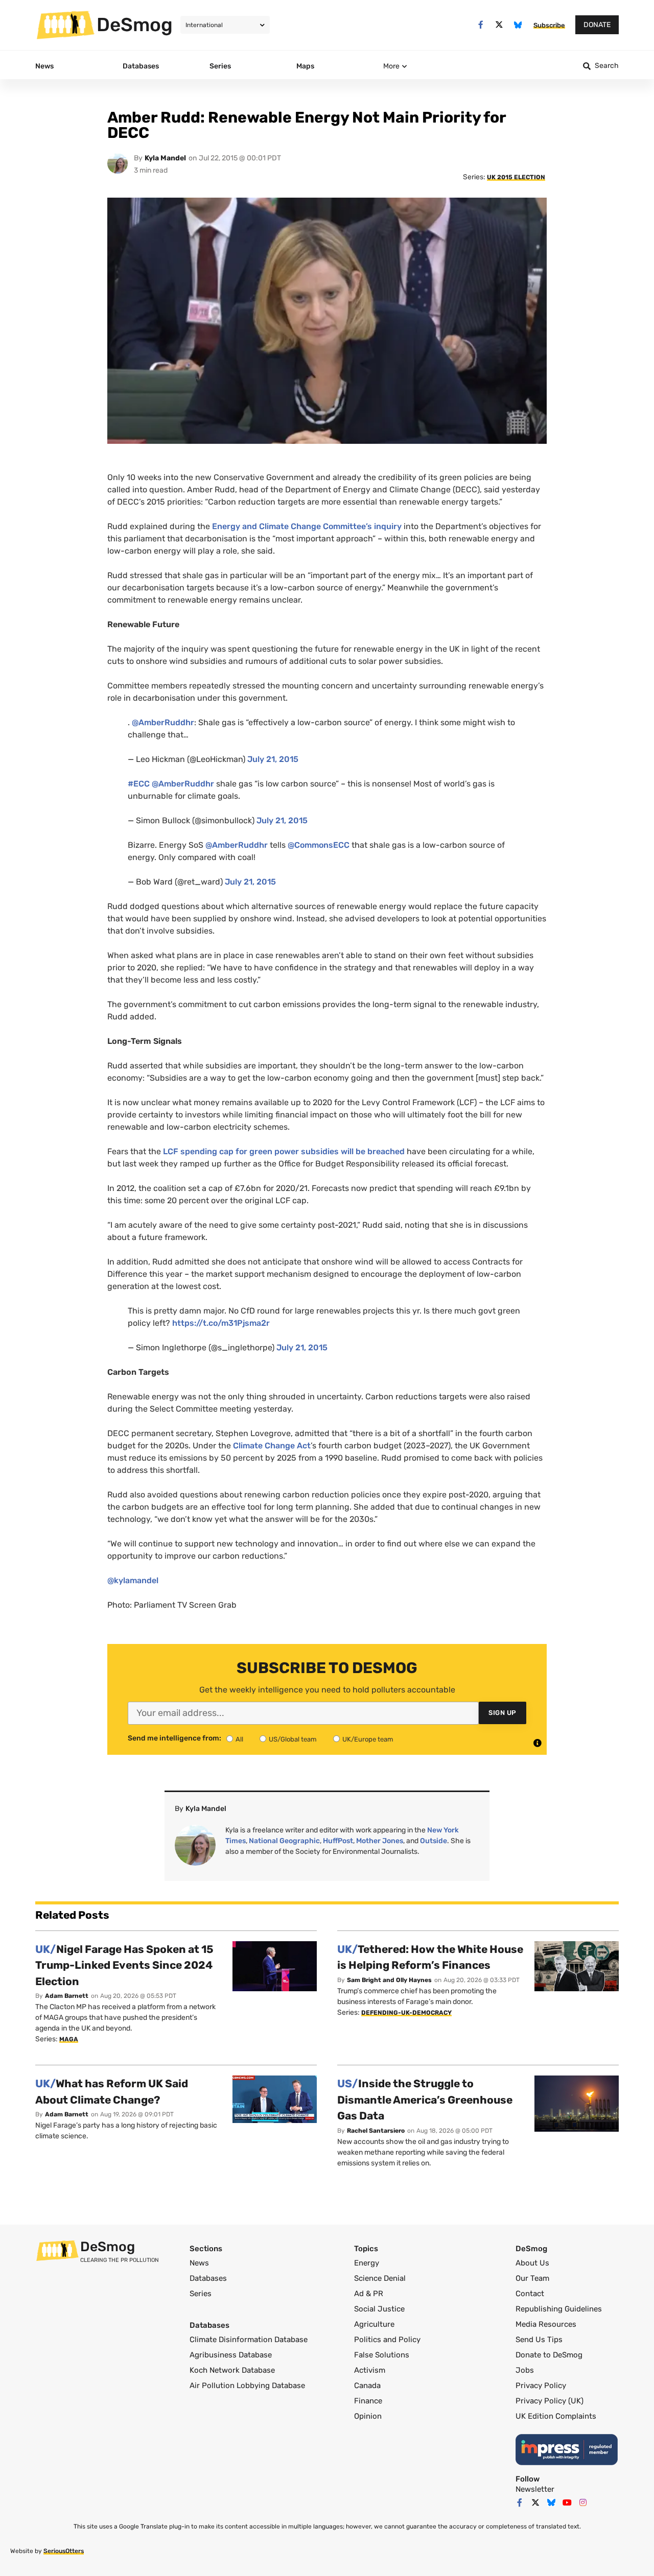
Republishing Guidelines (559, 2309)
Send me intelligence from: (174, 1738)
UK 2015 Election (516, 177)
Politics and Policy (387, 2340)
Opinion (368, 2416)
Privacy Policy (541, 2386)
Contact (530, 2294)
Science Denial (380, 2278)
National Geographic (284, 1841)
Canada (367, 2386)
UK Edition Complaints (556, 2416)
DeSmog (135, 25)
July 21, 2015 (273, 759)
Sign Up (503, 1713)
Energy (367, 2263)
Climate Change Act (272, 1446)
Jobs (525, 2370)
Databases (208, 2278)
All (239, 1739)
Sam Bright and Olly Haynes (389, 1980)
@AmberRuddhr (163, 722)
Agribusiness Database (231, 2355)
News (199, 2263)
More (391, 66)
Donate (597, 25)
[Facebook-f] (481, 25)
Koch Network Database (232, 2370)
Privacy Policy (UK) (550, 2401)
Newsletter (535, 2489)
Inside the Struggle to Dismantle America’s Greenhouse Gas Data (425, 2100)
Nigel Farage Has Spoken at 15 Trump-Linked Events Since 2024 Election (124, 1965)
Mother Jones (380, 1841)
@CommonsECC (319, 845)
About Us (532, 2263)
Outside (434, 1841)
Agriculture (374, 2324)
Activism (370, 2370)
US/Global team (293, 1739)
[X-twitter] (499, 25)
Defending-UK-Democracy (406, 2013)
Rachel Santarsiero (376, 2131)
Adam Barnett (67, 1996)
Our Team (532, 2278)
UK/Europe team (368, 1739)
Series (201, 2294)
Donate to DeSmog (549, 2355)
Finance (368, 2401)
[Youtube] (567, 2502)
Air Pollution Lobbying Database (247, 2386)
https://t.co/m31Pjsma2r (221, 1323)
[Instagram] (583, 2502)
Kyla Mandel (165, 158)
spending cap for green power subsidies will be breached (284, 1151)
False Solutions (382, 2355)
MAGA (69, 2039)
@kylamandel (133, 1580)
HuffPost (338, 1841)
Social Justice (379, 2309)
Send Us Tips (539, 2340)
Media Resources (546, 2324)
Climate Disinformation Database (249, 2340)
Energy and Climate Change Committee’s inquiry (307, 526)
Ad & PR (369, 2294)
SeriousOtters (64, 2551)
